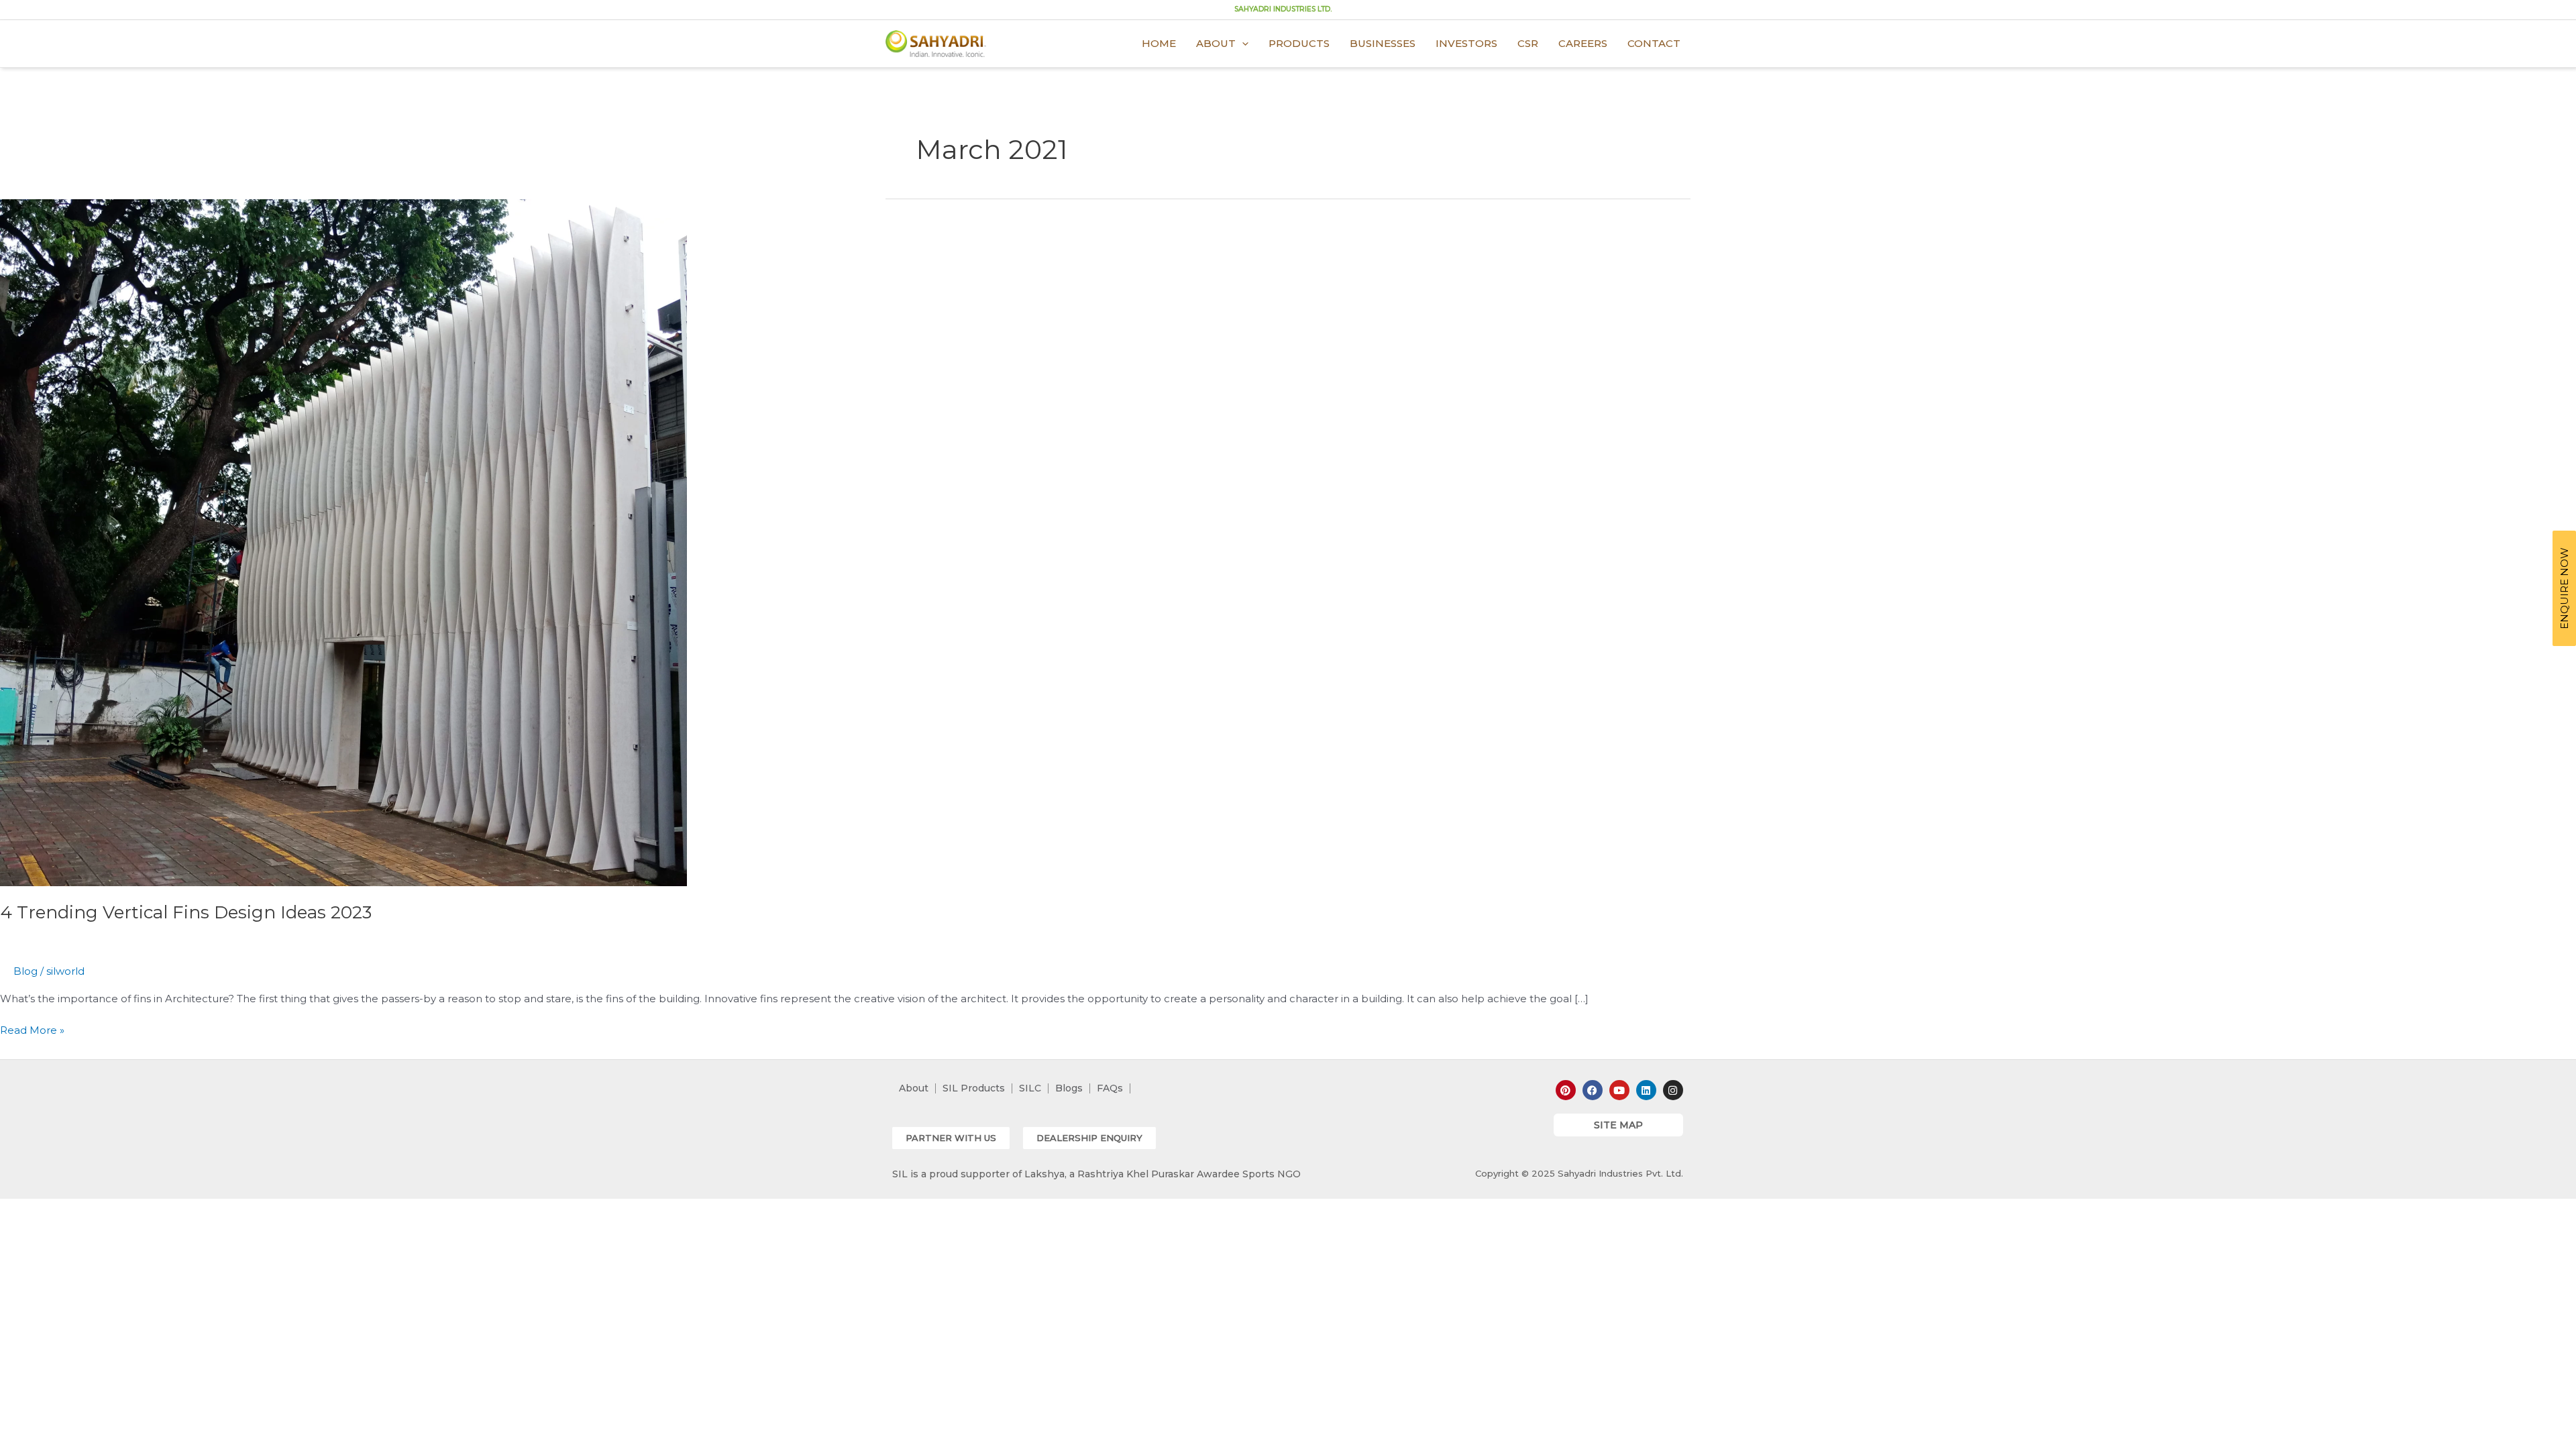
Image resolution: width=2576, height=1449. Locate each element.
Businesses (1383, 43)
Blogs (1069, 1088)
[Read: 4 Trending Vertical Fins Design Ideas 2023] (343, 542)
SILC (1030, 1088)
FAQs (1110, 1088)
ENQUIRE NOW (2564, 588)
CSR (1528, 43)
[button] (951, 1138)
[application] (1242, 44)
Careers (1583, 43)
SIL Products (974, 1088)
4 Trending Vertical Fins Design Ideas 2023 (186, 912)
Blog (25, 971)
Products (1299, 43)
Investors (1466, 43)
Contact (1654, 43)
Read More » (32, 1029)
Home (1159, 43)
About (1216, 43)
